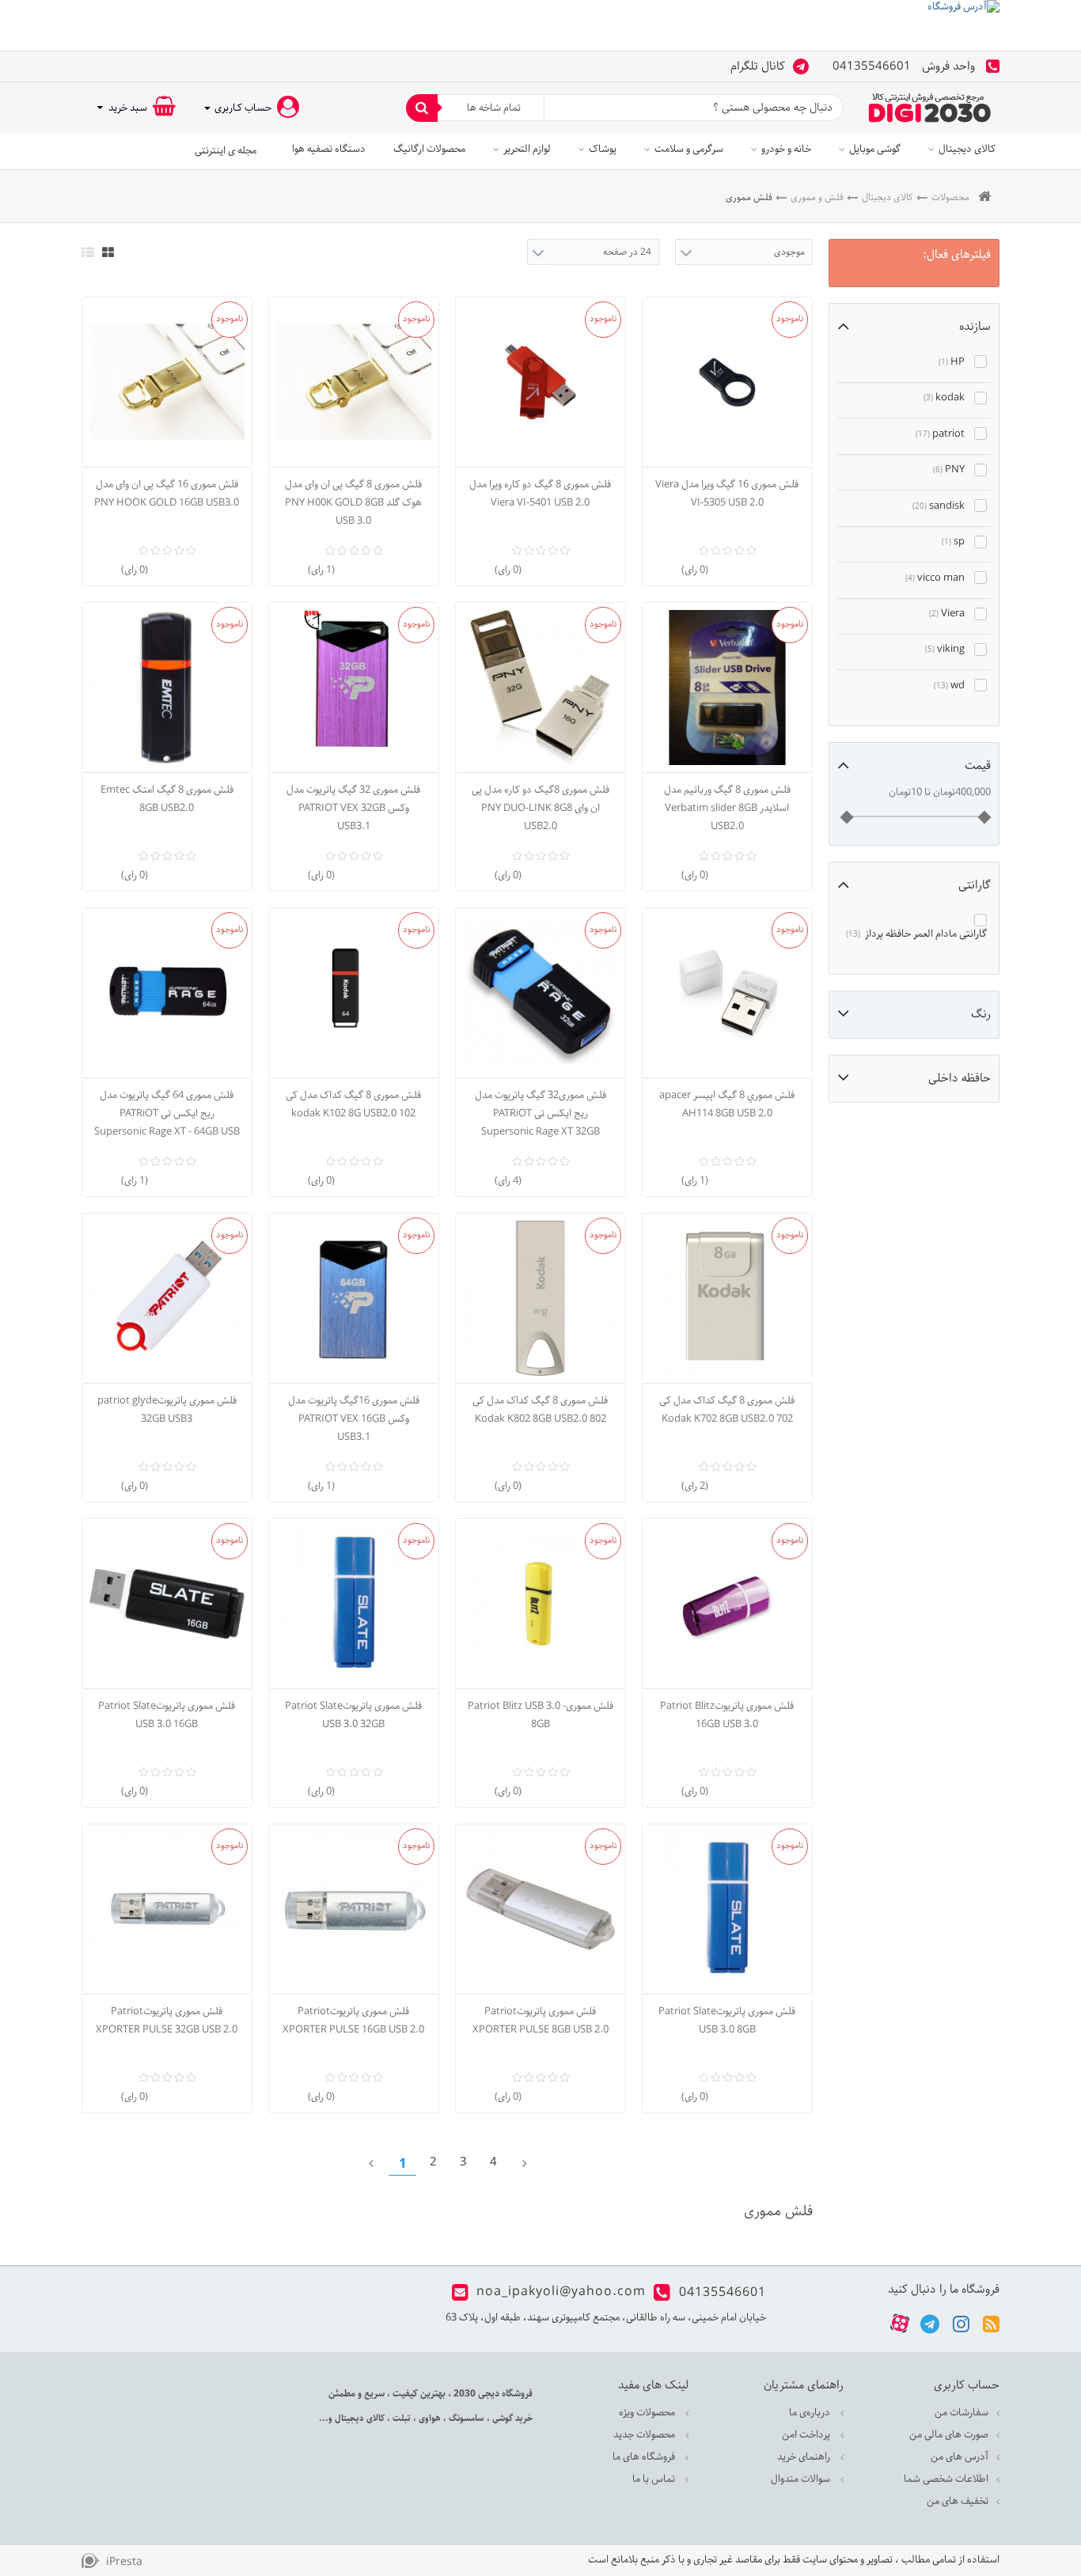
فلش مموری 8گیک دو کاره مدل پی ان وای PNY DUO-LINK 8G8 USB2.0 (540, 808)
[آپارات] (900, 2324)
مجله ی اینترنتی (226, 151)
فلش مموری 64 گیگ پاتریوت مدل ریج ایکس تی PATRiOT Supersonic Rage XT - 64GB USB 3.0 (167, 1114)
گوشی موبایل (875, 149)
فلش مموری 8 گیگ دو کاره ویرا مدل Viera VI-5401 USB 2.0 (540, 494)
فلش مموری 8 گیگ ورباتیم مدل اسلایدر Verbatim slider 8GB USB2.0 (727, 808)
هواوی (429, 2418)
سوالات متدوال (802, 2479)
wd (949, 686)
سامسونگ (465, 2418)
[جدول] (108, 252)
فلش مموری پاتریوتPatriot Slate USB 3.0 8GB (727, 2021)
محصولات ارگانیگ (429, 149)
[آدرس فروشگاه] (540, 25)
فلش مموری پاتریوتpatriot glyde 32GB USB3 (167, 1410)
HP (952, 362)
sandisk (939, 506)
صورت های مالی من (949, 2435)
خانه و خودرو (786, 149)
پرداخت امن (807, 2435)
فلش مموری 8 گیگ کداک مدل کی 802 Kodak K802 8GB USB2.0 (540, 1410)
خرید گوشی (511, 2418)
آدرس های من (960, 2457)
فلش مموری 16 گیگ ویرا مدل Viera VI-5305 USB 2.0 (727, 494)
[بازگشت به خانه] (984, 197)
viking (945, 649)
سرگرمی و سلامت (689, 149)
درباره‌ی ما (811, 2413)
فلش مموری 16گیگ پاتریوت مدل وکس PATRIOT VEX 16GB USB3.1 (354, 1419)
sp (953, 542)
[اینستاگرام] (961, 2323)
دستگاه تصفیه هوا (329, 149)
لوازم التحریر (527, 149)
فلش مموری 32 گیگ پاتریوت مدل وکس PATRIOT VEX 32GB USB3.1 (353, 808)
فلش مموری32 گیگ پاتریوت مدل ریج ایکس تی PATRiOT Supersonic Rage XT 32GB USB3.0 (540, 1114)
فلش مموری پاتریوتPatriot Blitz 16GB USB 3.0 (727, 1715)
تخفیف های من (958, 2501)
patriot (940, 434)
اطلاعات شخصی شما (946, 2479)
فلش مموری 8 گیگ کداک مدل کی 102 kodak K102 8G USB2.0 (353, 1104)
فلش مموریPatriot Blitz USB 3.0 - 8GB (540, 1715)
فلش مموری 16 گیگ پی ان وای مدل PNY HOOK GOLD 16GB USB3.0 (167, 494)
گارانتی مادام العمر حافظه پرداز (916, 934)
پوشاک (603, 149)
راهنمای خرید (805, 2457)
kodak (944, 398)
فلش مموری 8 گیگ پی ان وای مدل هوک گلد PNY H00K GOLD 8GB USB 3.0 (353, 503)
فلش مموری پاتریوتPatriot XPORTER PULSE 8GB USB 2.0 (540, 2021)
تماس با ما (655, 2479)
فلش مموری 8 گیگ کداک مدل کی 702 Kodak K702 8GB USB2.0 (727, 1410)
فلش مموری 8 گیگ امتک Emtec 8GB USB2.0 (167, 799)
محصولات (950, 197)
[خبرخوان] (991, 2323)
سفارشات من (962, 2413)
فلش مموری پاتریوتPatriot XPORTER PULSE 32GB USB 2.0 (167, 2021)
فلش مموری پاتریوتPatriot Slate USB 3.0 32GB (353, 1715)
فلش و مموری (817, 197)
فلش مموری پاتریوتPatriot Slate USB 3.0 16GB (167, 1715)
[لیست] (88, 252)
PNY (949, 470)
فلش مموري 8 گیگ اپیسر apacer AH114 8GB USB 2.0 (727, 1104)
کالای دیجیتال (967, 149)
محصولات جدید (645, 2435)
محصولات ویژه (648, 2413)
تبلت (400, 2418)
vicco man (935, 578)
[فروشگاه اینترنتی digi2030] (930, 108)
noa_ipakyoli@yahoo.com (561, 2292)
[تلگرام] (930, 2323)
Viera (947, 614)
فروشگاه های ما (645, 2457)
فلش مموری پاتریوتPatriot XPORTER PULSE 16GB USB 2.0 (353, 2021)
